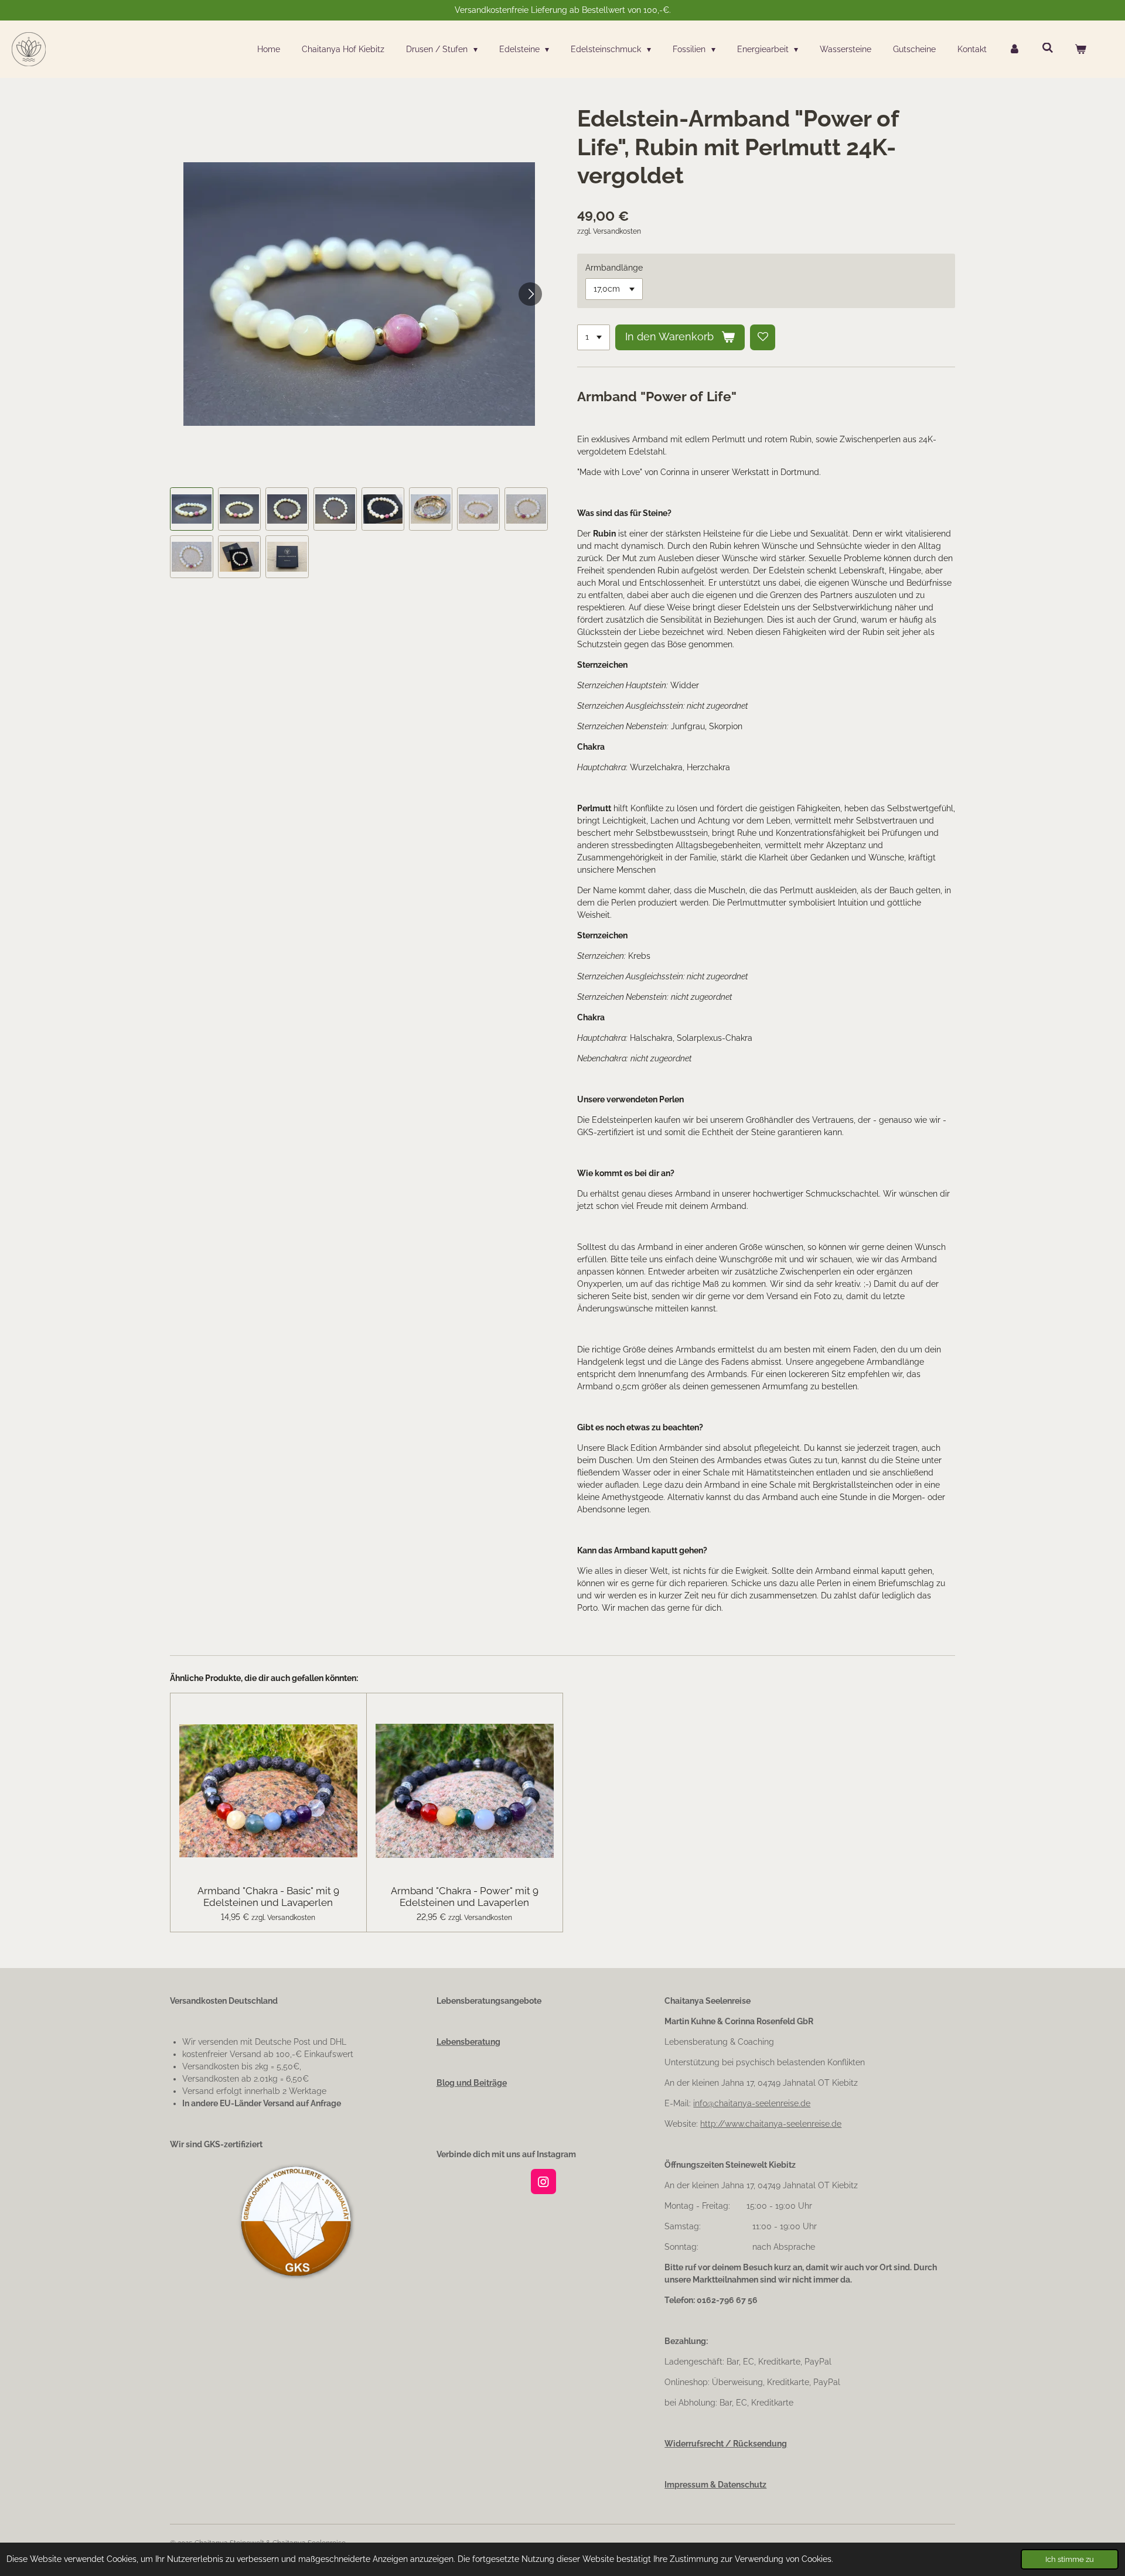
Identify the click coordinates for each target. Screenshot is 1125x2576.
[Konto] (1014, 49)
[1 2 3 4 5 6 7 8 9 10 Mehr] (594, 337)
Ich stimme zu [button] (1070, 2559)
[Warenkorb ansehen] (1080, 49)
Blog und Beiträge (472, 2083)
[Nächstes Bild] (530, 294)
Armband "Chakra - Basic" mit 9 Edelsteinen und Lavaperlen (268, 1897)
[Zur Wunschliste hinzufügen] (763, 337)
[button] (192, 509)
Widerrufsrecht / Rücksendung (726, 2444)
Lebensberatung (468, 2042)
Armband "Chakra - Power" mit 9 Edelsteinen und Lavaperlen (465, 1897)
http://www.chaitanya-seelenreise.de (771, 2124)
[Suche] (1048, 48)
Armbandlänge (614, 268)
